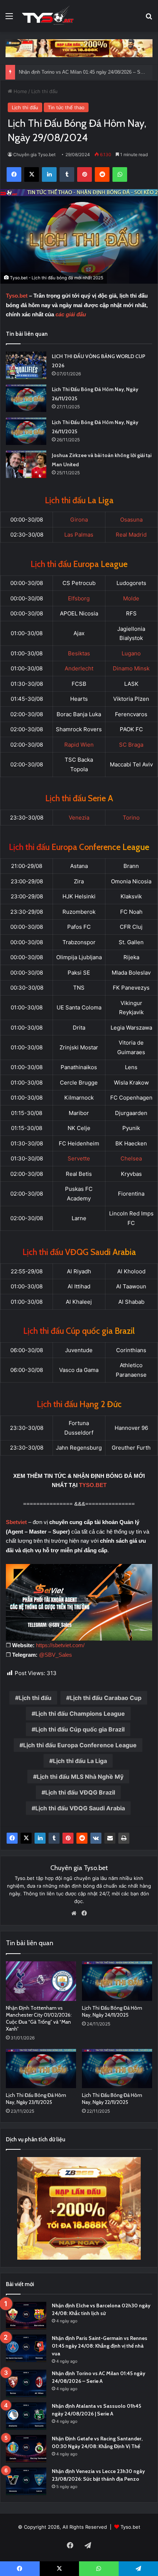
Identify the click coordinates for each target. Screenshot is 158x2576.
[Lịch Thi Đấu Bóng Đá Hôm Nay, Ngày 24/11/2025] (117, 1981)
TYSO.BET (93, 1485)
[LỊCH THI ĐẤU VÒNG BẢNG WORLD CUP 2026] (26, 365)
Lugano (131, 653)
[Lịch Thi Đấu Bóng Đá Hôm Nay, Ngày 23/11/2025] (41, 2069)
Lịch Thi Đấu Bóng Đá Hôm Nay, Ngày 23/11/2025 (36, 2099)
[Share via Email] (110, 1838)
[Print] (124, 1838)
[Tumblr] (54, 1838)
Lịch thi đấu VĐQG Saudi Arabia (80, 1808)
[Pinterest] (68, 1838)
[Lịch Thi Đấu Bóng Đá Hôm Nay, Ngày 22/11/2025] (117, 2069)
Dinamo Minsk (131, 668)
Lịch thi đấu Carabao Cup (106, 1698)
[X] (26, 1838)
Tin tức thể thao (66, 107)
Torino (131, 818)
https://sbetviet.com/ (60, 1645)
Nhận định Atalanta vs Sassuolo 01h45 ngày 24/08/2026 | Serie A (88, 72)
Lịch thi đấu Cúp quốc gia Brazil (80, 1729)
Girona (79, 520)
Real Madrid (131, 535)
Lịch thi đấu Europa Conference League (80, 1745)
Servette (79, 1158)
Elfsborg (79, 598)
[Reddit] (82, 1838)
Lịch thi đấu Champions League (80, 1714)
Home (20, 91)
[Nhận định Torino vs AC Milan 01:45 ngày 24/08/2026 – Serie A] (26, 2383)
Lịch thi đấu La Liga (80, 1761)
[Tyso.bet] (48, 16)
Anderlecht (79, 668)
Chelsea (131, 1158)
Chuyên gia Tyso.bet (34, 154)
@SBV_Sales (55, 1655)
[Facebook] (12, 1838)
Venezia (79, 818)
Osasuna (131, 520)
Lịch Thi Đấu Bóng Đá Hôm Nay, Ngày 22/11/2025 (112, 2099)
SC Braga (131, 745)
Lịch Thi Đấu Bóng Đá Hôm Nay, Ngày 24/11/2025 (112, 2011)
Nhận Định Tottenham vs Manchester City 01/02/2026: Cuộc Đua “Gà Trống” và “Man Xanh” (39, 2018)
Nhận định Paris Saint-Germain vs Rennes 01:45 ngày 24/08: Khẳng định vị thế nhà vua (100, 2346)
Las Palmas (79, 535)
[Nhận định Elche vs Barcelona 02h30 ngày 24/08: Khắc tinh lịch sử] (26, 2316)
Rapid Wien (79, 745)
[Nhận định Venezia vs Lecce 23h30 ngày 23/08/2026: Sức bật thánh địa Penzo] (26, 2481)
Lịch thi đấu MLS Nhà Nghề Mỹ (80, 1777)
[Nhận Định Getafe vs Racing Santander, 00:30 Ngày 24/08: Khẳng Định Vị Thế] (26, 2449)
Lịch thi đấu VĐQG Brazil (80, 1792)
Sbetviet (16, 1522)
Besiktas (79, 653)
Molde (131, 598)
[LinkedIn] (40, 1838)
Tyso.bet (17, 296)
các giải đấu (71, 314)
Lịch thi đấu (44, 91)
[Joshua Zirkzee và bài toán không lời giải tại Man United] (26, 464)
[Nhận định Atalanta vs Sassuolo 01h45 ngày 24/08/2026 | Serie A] (26, 2416)
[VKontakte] (96, 1838)
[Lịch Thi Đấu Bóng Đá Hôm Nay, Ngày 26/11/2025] (26, 398)
